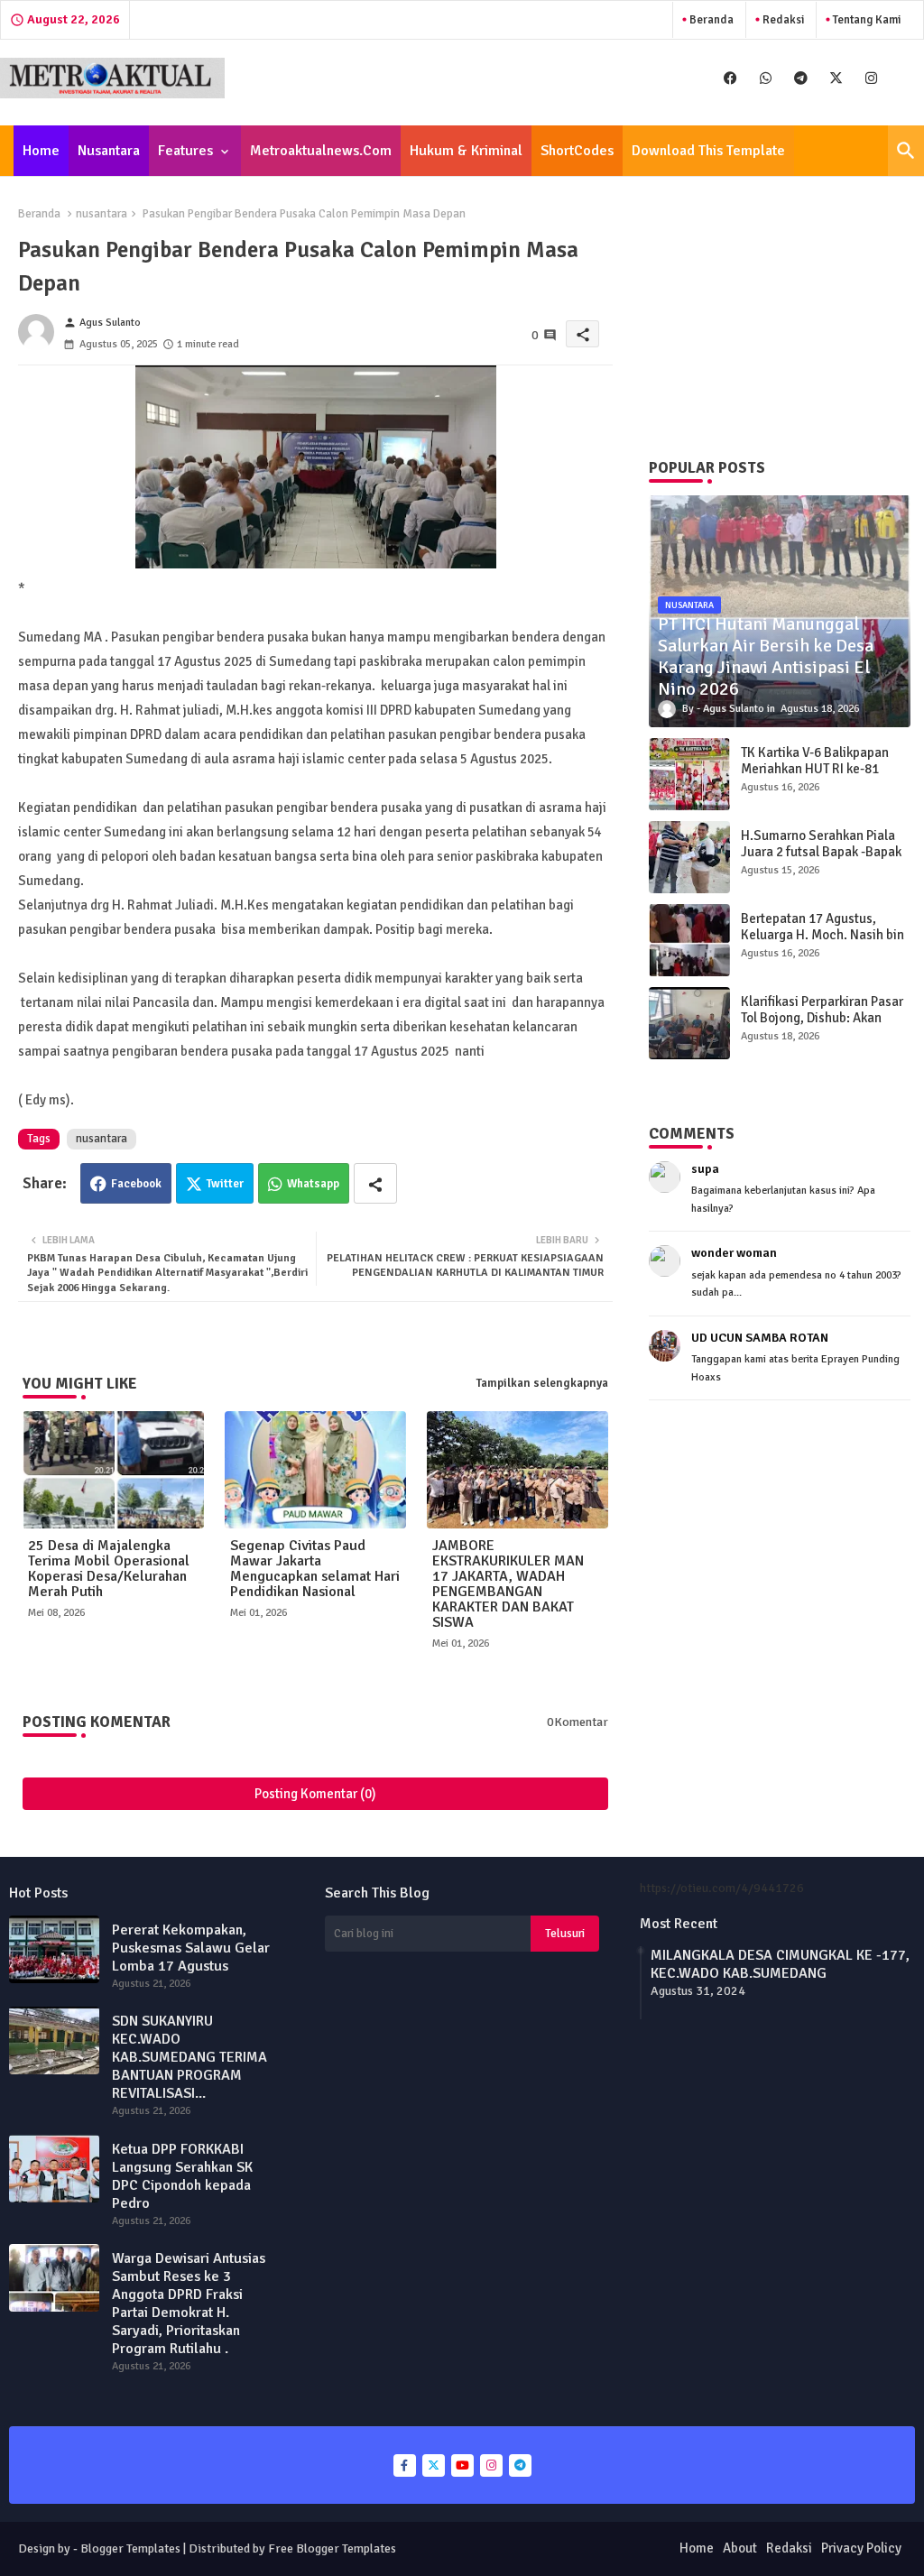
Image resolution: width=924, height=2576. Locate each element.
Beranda (710, 20)
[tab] (41, 151)
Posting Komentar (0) (315, 1794)
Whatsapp (313, 1184)
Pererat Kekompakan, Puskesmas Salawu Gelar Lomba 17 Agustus (191, 1948)
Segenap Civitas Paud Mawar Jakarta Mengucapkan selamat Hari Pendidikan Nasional (315, 1569)
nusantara (102, 214)
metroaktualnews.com (321, 151)
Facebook (136, 1184)
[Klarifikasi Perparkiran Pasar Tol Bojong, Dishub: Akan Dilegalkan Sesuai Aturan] (689, 1023)
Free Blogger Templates (332, 2548)
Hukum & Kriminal (466, 151)
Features (185, 151)
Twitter (225, 1184)
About (740, 2548)
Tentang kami (865, 20)
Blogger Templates (130, 2548)
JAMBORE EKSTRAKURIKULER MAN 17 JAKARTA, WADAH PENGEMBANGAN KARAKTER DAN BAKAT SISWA (508, 1584)
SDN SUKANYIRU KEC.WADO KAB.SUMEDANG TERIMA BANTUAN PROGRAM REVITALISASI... (189, 2057)
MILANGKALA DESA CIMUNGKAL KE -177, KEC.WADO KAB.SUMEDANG (780, 1964)
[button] (906, 151)
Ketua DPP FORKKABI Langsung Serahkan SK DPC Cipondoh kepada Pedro (182, 2176)
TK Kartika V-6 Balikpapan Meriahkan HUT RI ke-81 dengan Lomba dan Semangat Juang (815, 777)
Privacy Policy (861, 2548)
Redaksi (782, 20)
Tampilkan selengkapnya (542, 1383)
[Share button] (375, 1183)
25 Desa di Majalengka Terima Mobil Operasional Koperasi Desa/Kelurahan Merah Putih (109, 1569)
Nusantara (109, 151)
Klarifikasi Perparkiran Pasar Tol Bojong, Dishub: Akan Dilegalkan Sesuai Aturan (822, 1018)
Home (41, 151)
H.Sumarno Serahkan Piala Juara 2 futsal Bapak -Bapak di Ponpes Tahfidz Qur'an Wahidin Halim (821, 860)
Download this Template (708, 151)
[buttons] (730, 78)
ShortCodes (577, 151)
